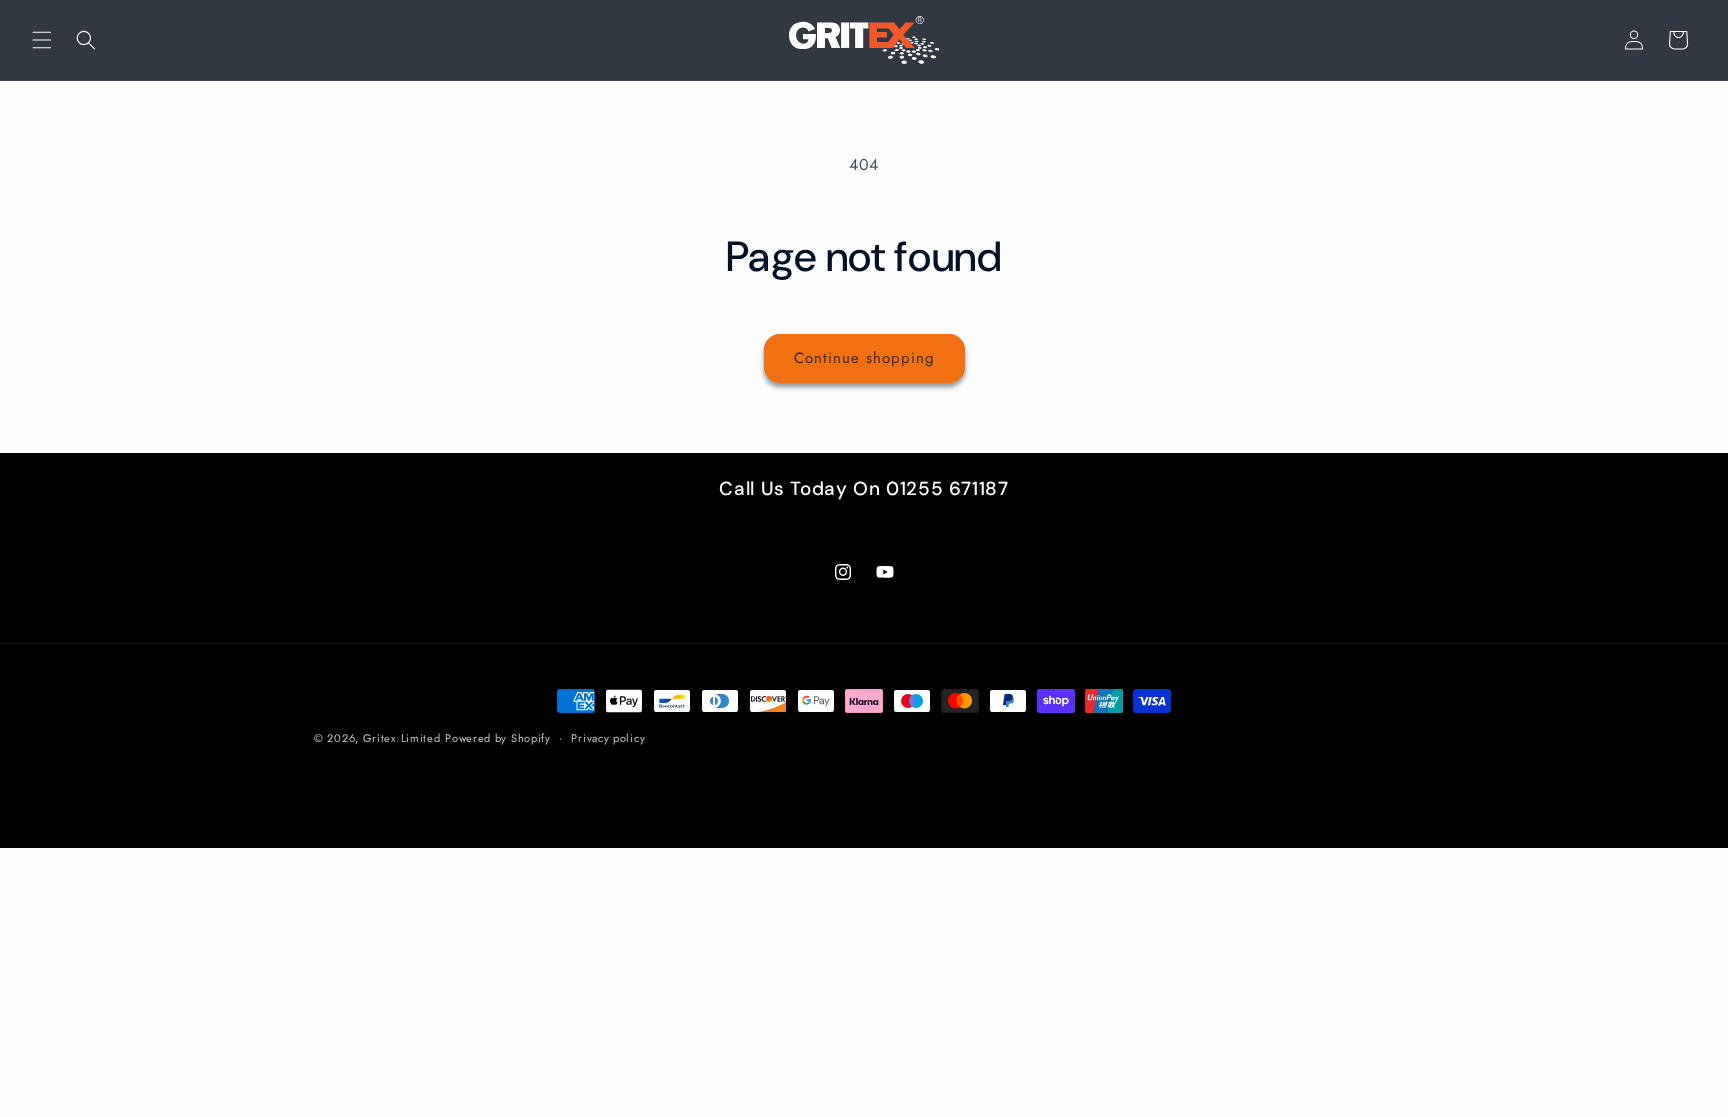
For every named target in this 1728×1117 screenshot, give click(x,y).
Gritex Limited (402, 738)
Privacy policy (608, 738)
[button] (42, 40)
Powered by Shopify (498, 738)
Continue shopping (864, 358)
